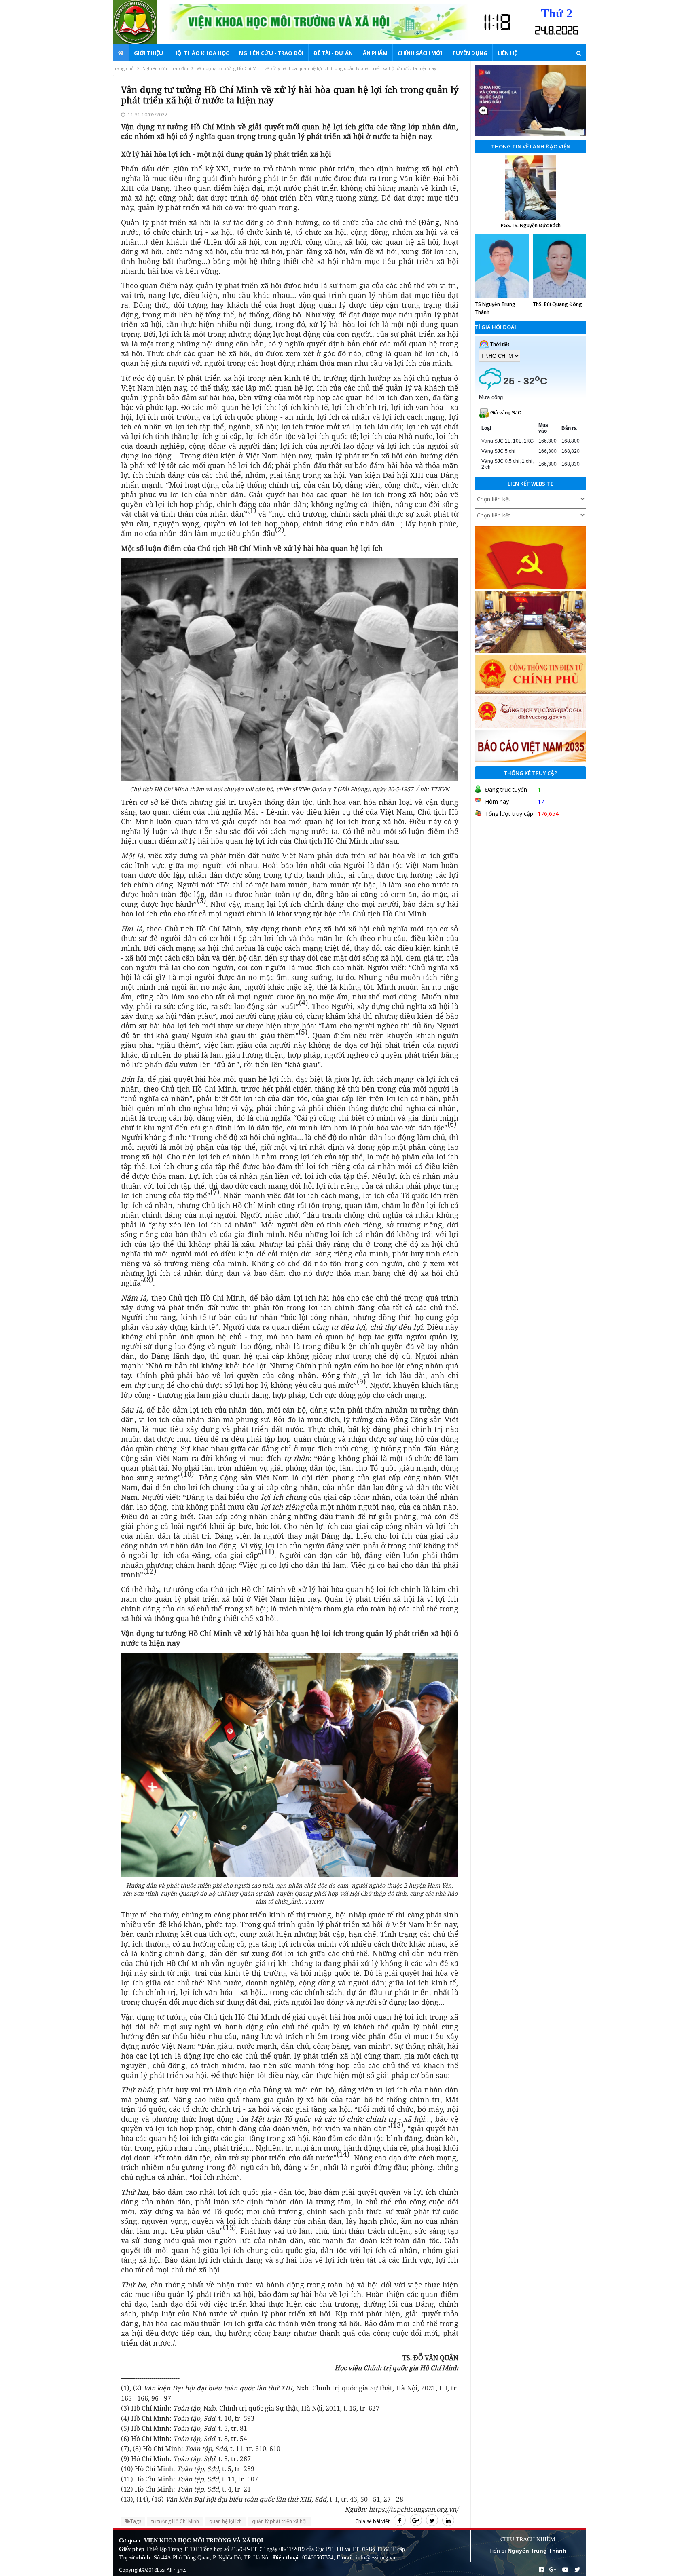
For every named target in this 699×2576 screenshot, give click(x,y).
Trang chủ (123, 68)
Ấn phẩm (375, 53)
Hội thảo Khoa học (201, 53)
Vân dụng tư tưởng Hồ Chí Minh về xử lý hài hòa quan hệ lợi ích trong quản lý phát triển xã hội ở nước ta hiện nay (316, 68)
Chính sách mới (420, 53)
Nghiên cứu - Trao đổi (271, 53)
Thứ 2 (557, 13)
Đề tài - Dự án (333, 53)
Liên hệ (507, 53)
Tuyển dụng (470, 53)
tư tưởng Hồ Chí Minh (175, 2521)
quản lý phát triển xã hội (279, 2521)
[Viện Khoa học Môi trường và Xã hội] (141, 22)
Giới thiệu (148, 53)
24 (540, 31)
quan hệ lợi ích (226, 2521)
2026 (567, 31)
